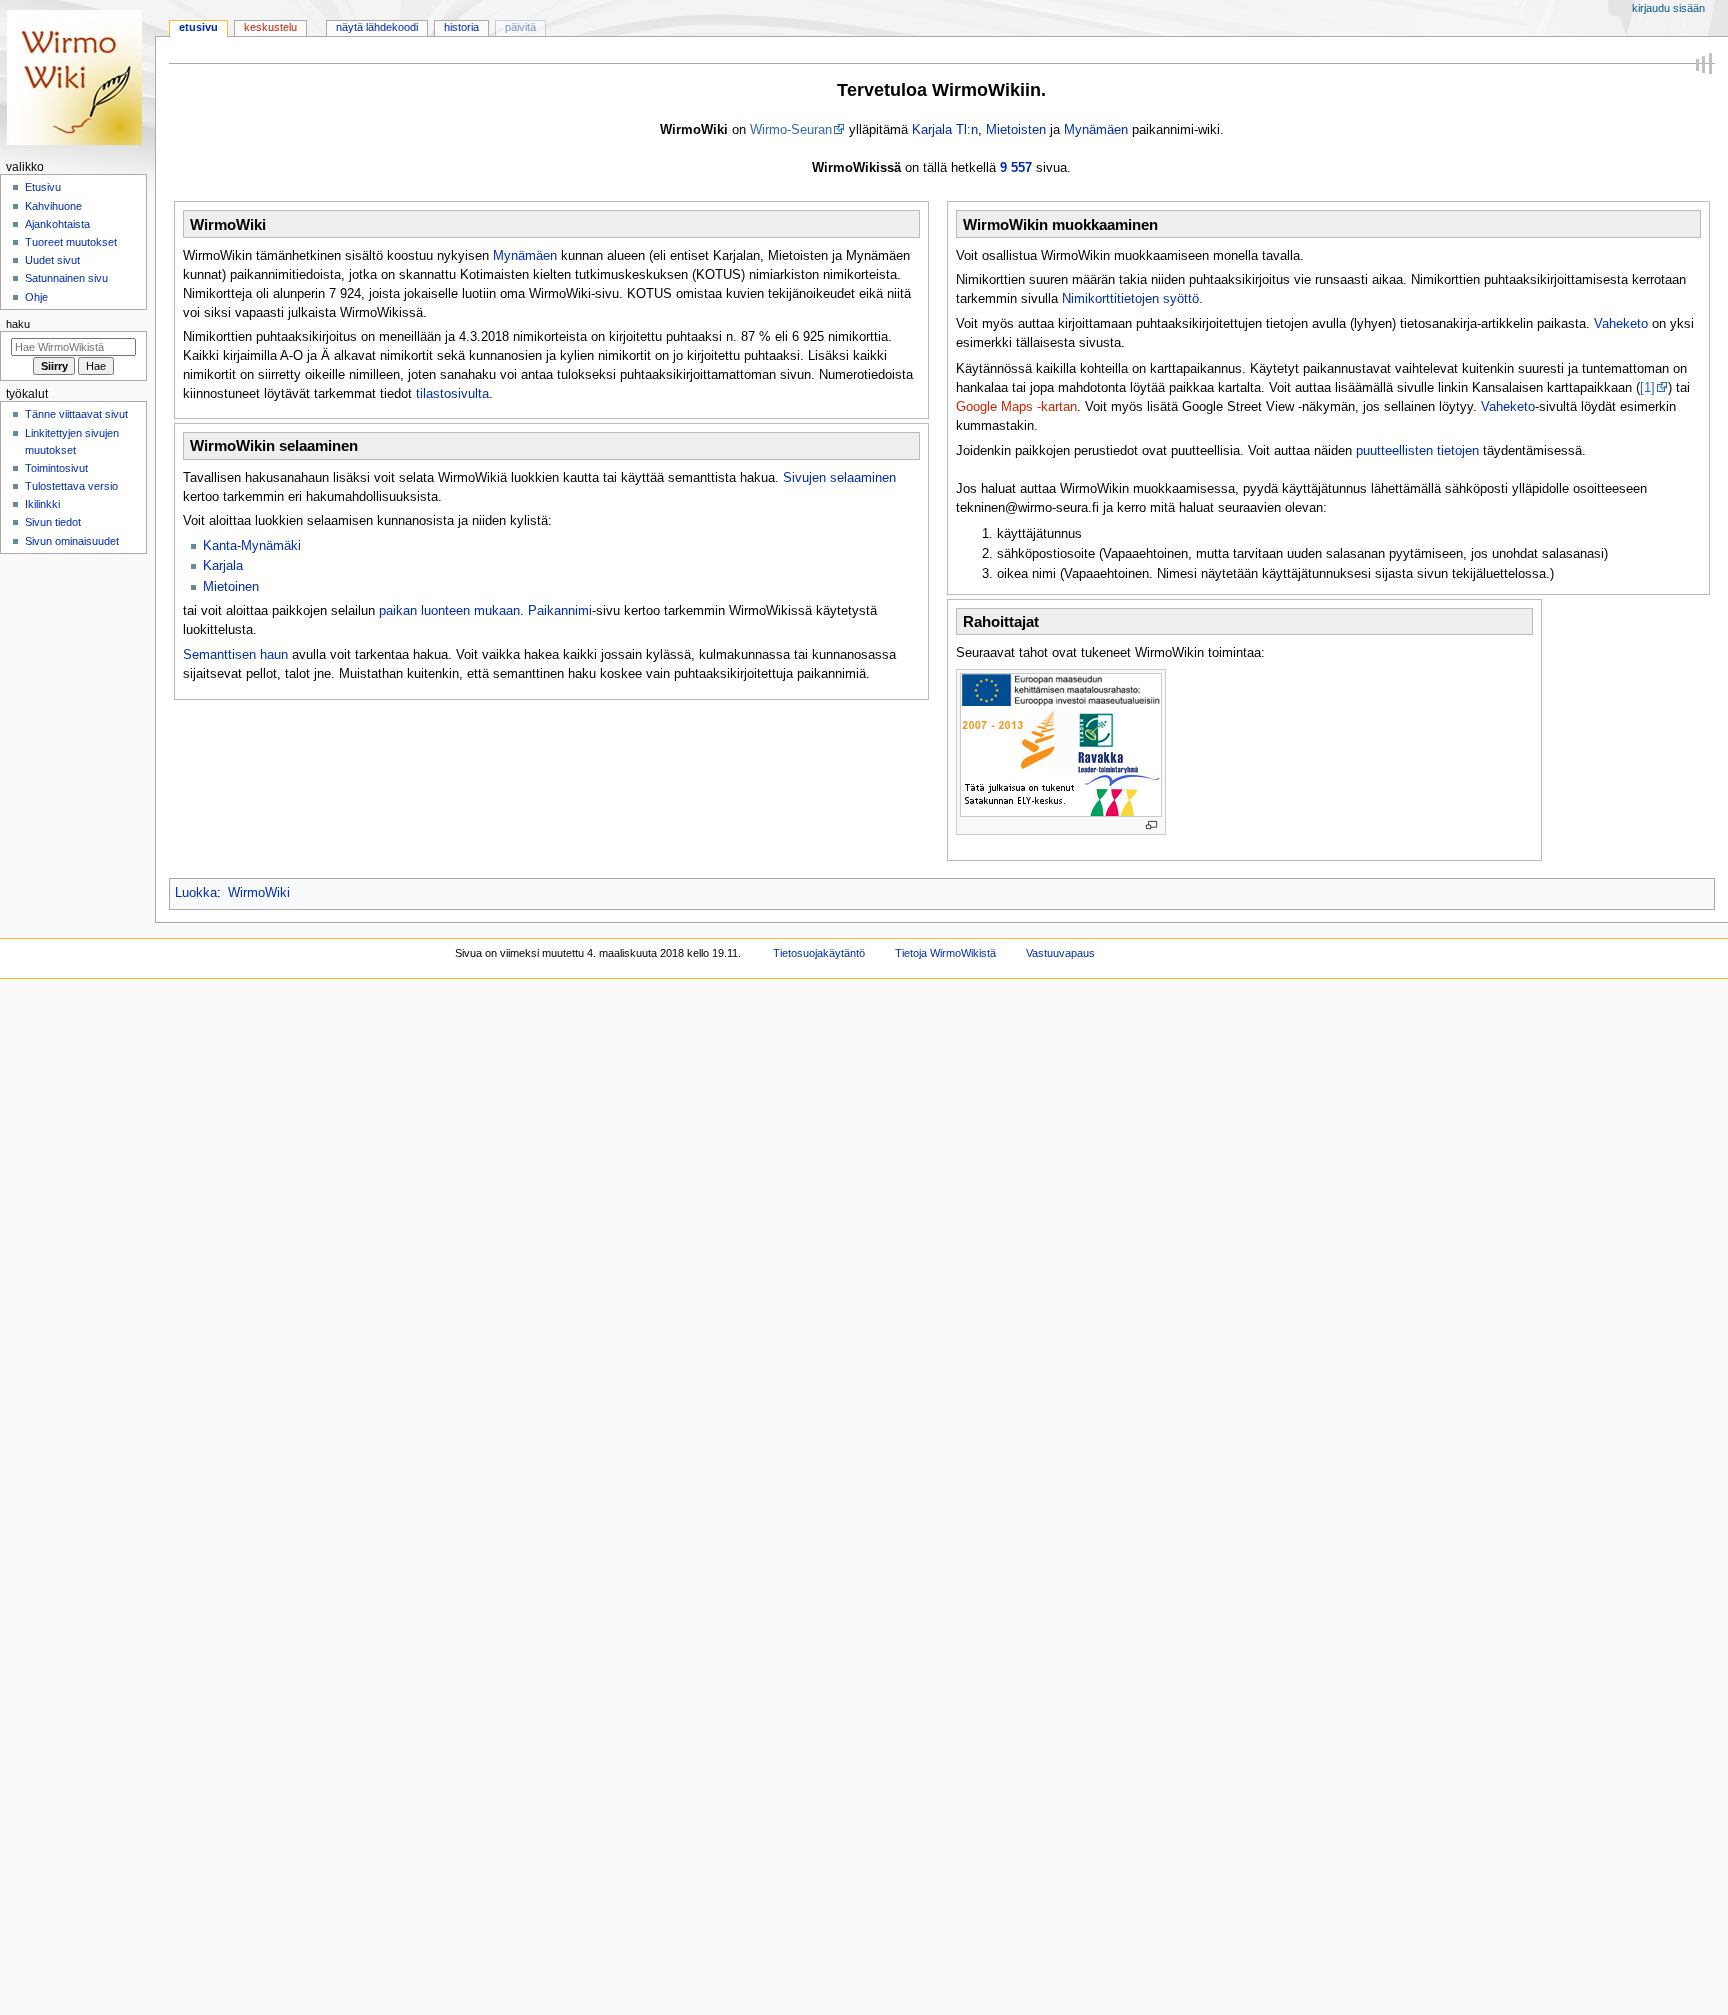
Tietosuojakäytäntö (819, 953)
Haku (18, 324)
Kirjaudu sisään (1668, 8)
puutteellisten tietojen (1417, 451)
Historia (461, 27)
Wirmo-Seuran (791, 130)
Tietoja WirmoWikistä (945, 953)
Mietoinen (231, 587)
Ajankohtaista (57, 224)
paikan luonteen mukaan (449, 611)
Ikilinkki (42, 504)
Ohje (36, 297)
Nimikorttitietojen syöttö (1130, 299)
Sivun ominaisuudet (72, 541)
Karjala (223, 566)
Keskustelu (270, 27)
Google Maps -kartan (1016, 407)
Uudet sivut (52, 260)
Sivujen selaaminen (839, 478)
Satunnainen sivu (66, 278)
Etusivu (198, 27)
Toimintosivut (56, 468)
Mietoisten (1016, 130)
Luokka (196, 893)
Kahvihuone (53, 206)
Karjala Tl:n (945, 130)
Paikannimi (560, 611)
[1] (1647, 388)
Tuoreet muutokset (71, 242)
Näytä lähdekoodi (377, 27)
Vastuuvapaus (1060, 953)
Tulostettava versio (71, 486)
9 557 (1016, 168)
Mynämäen (1096, 130)
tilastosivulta (452, 394)
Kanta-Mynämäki (252, 546)
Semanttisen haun (235, 655)
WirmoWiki (259, 893)
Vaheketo (1621, 324)
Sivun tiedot (53, 522)
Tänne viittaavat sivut (76, 414)
